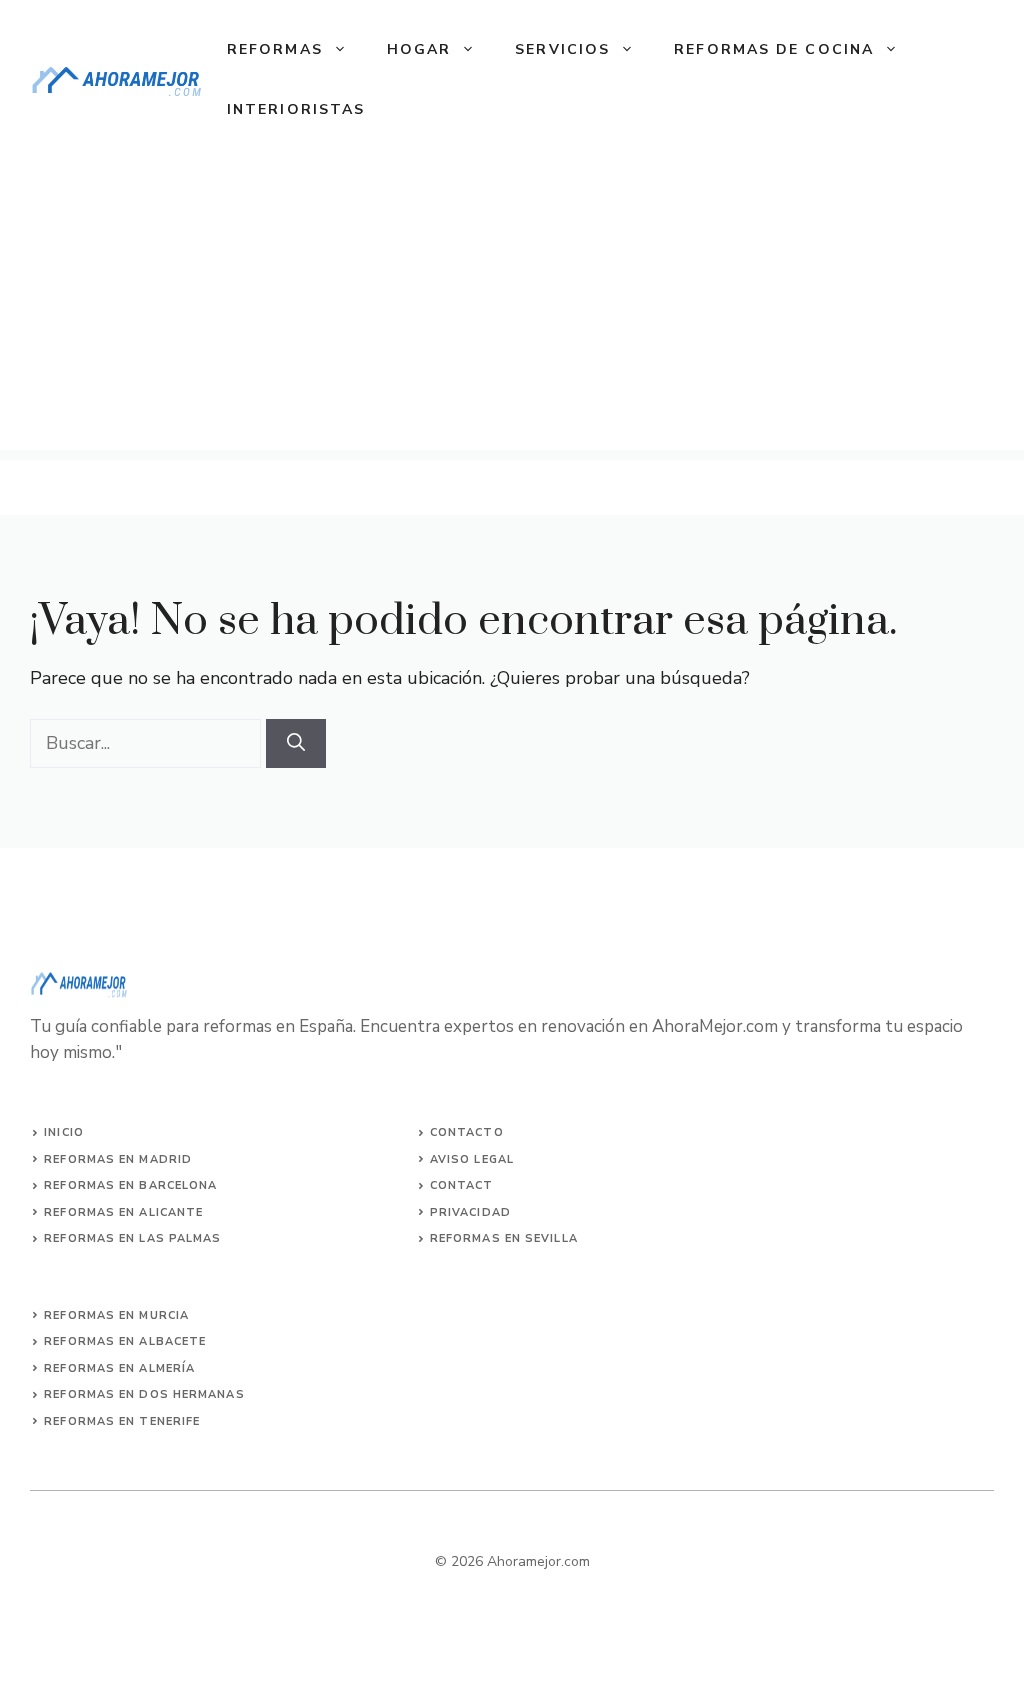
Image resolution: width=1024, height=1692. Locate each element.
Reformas (275, 49)
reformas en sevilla (504, 1238)
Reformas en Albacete (125, 1341)
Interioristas (296, 109)
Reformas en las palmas (132, 1238)
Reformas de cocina (774, 49)
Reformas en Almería (119, 1368)
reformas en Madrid (118, 1159)
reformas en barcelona (130, 1185)
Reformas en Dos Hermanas (144, 1394)
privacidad (470, 1212)
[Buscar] (296, 743)
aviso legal (472, 1159)
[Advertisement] (512, 310)
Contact (462, 1185)
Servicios (562, 49)
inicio (64, 1132)
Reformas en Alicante (123, 1212)
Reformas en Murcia (116, 1315)
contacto (467, 1132)
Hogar (419, 49)
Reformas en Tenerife (122, 1421)
